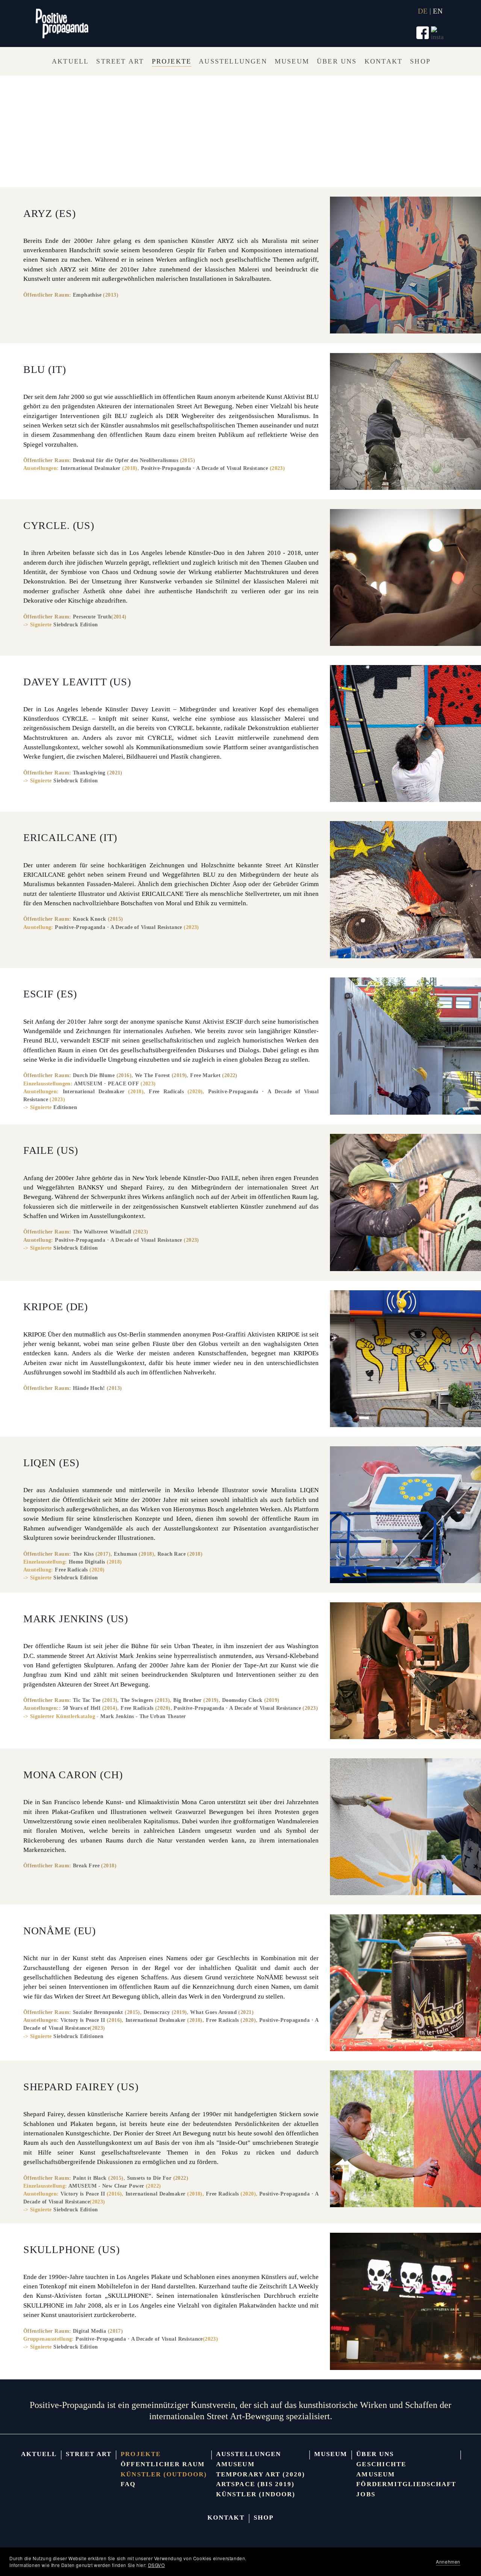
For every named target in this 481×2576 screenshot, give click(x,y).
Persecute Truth (92, 617)
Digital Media (90, 2331)
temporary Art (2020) (261, 2474)
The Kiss (83, 1554)
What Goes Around (213, 2012)
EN (438, 11)
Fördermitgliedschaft (406, 2484)
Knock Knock (90, 919)
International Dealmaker (91, 468)
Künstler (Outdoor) (164, 2474)
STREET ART (89, 2454)
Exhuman (126, 1554)
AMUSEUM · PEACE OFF (107, 1083)
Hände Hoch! (89, 1388)
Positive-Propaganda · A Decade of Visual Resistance (205, 468)
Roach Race (172, 1554)
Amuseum (235, 2464)
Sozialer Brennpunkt (98, 2012)
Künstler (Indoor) (256, 2494)
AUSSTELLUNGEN (249, 2454)
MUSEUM (331, 2454)
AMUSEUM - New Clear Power (106, 2186)
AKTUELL (39, 2454)
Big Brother (188, 1700)
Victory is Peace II (83, 2020)
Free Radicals (166, 1091)
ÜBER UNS (375, 2454)
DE (423, 11)
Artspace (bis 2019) (255, 2484)
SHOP (264, 2518)
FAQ (128, 2484)
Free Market (205, 1075)
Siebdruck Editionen (78, 2036)
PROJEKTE (141, 2454)
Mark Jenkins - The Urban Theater (143, 1716)
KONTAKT (226, 2518)
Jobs (366, 2494)
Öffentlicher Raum (163, 2464)
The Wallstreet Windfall (102, 1232)
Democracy (157, 2012)
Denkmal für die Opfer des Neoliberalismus (126, 460)
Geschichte (381, 2464)
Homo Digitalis (87, 1562)
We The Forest (153, 1075)
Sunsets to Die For (149, 2178)
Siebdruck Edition (76, 624)
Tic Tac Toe (87, 1700)
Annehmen (448, 2562)
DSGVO (157, 2565)
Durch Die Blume (94, 1075)
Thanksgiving (89, 773)
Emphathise (87, 295)
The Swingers (137, 1700)
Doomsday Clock (242, 1700)
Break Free (86, 1865)
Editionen (65, 1107)
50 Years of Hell (82, 1708)
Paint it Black (90, 2178)
